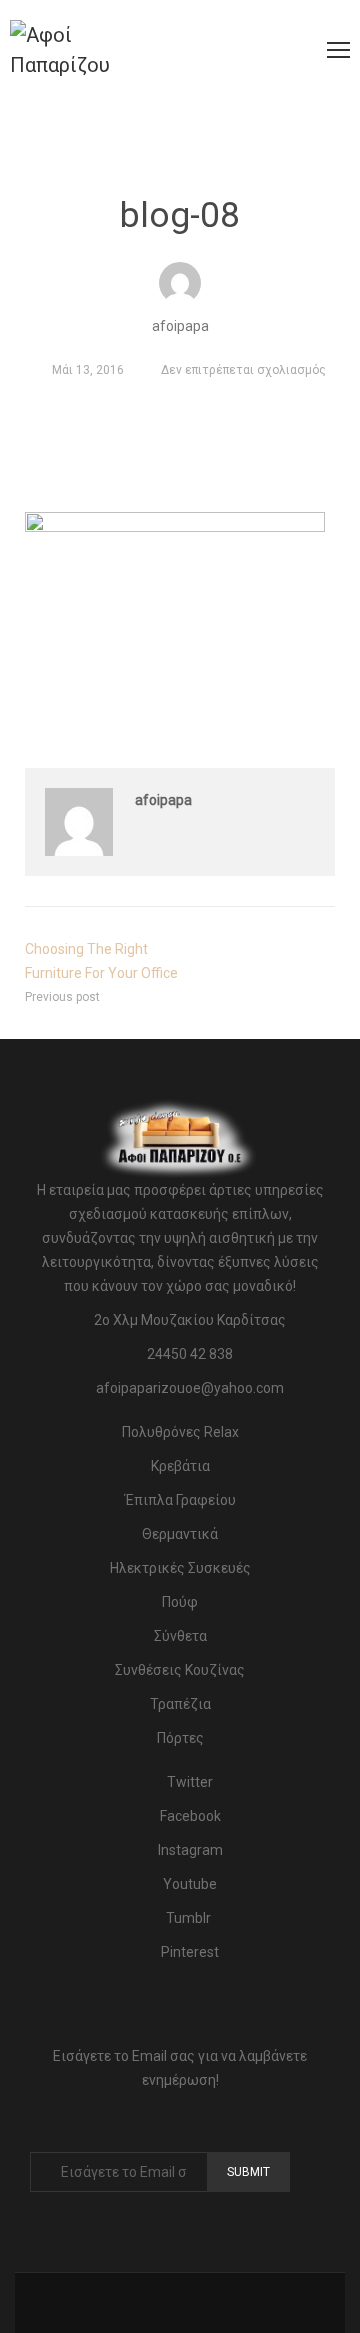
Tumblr (188, 1918)
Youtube (188, 1884)
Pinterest (188, 1952)
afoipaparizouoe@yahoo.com (190, 1388)
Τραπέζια (180, 1704)
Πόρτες (180, 1738)
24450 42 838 (190, 1354)
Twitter (188, 1782)
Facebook (189, 1816)
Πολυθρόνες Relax (180, 1432)
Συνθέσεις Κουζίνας (180, 1670)
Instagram (189, 1850)
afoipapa (163, 800)
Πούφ (180, 1602)
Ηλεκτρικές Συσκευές (180, 1568)
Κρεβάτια (180, 1466)
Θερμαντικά (180, 1534)
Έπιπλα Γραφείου (180, 1500)
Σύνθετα (180, 1636)
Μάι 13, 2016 (88, 370)
